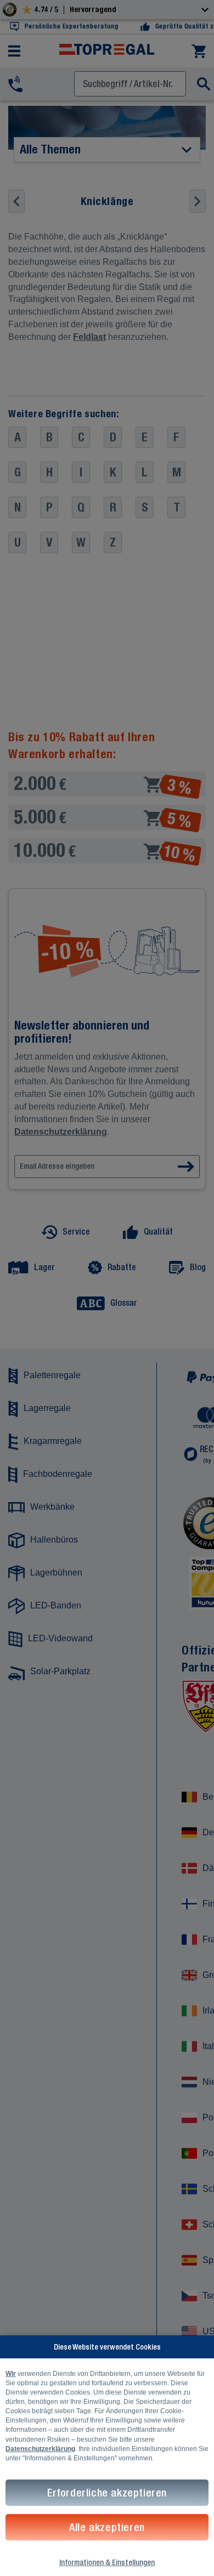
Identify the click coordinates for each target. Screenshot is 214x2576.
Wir (11, 2374)
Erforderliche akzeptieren (107, 2492)
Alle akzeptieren (107, 2527)
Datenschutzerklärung (40, 2449)
